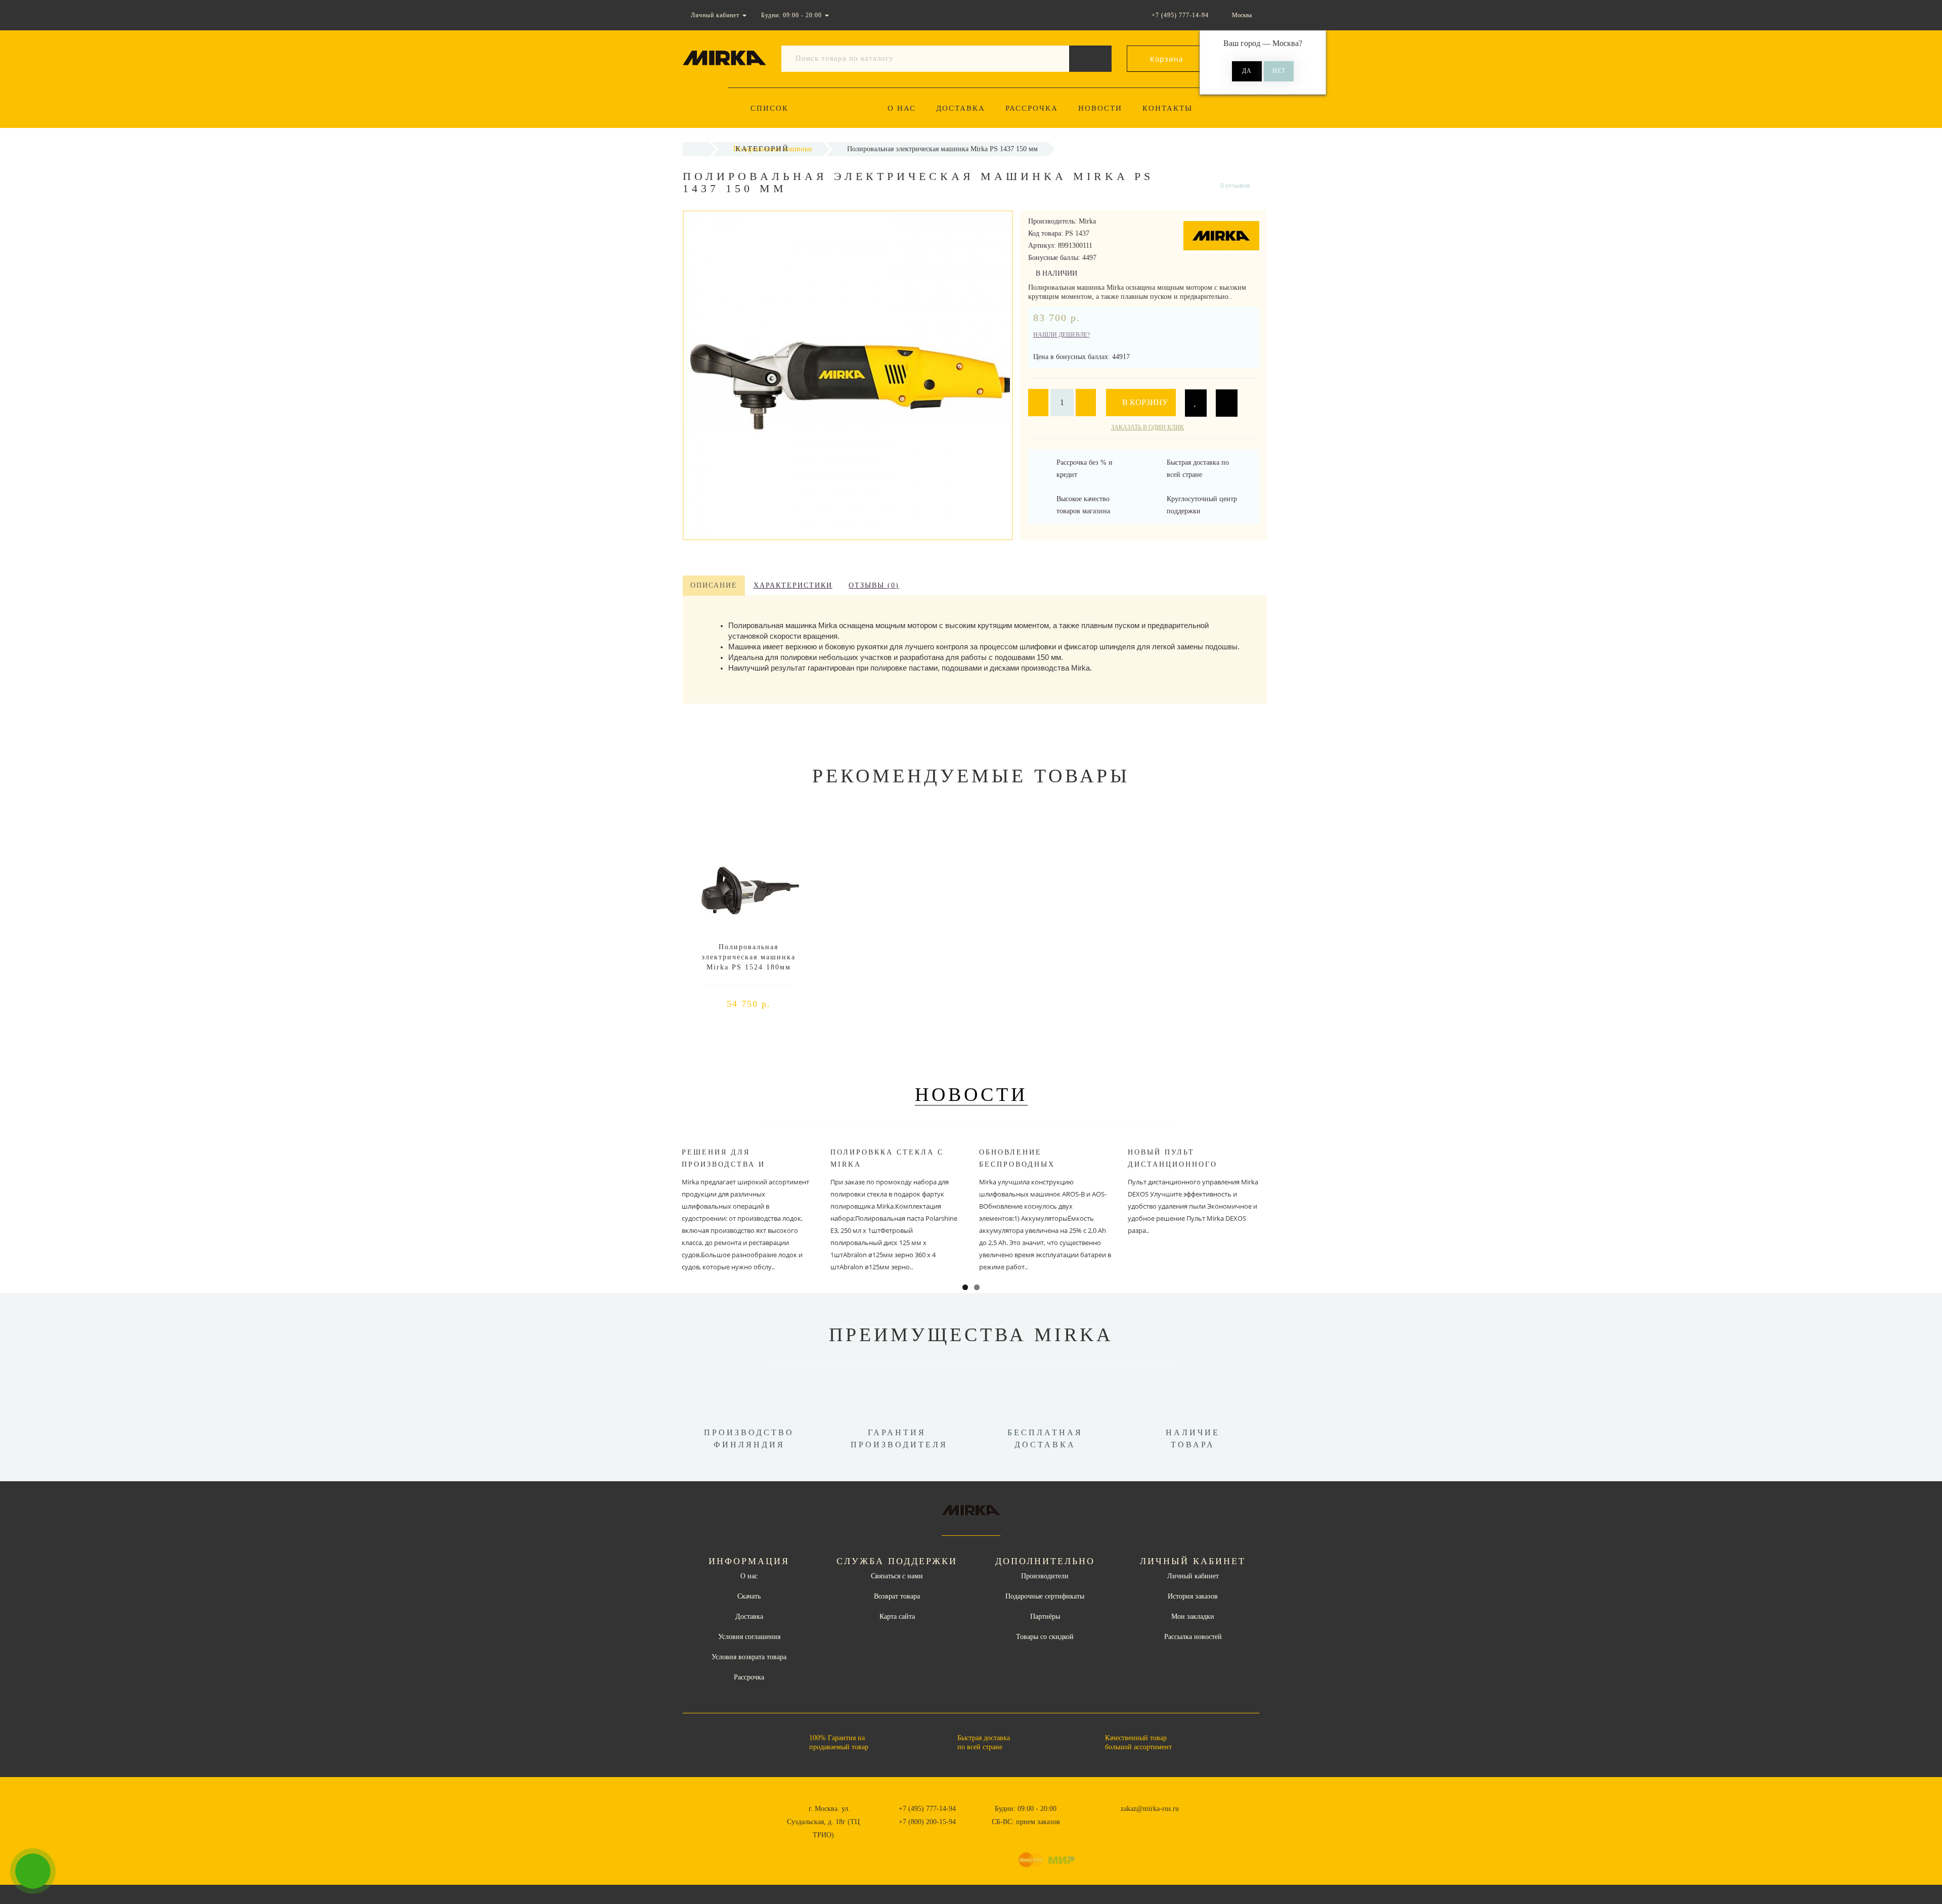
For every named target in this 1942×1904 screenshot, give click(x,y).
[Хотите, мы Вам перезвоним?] (33, 1871)
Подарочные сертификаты (1045, 1596)
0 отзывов (1235, 185)
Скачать (749, 1596)
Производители (1045, 1576)
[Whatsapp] (1082, 1821)
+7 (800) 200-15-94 (927, 1822)
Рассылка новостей (1193, 1637)
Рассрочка (1032, 108)
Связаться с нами (897, 1576)
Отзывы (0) (874, 585)
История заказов (1193, 1596)
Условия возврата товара (749, 1657)
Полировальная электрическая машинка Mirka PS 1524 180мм (748, 957)
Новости (1100, 108)
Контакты (1167, 108)
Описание (714, 585)
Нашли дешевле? (1062, 335)
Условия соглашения (749, 1637)
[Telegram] (1099, 1822)
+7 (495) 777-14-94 (927, 1809)
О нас (902, 108)
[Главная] (696, 149)
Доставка (961, 108)
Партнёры (1045, 1617)
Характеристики (793, 585)
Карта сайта (897, 1617)
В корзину (1144, 402)
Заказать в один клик (1147, 427)
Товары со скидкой (1045, 1637)
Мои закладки (1193, 1617)
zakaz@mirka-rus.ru (1150, 1809)
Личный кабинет (1193, 1576)
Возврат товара (897, 1596)
